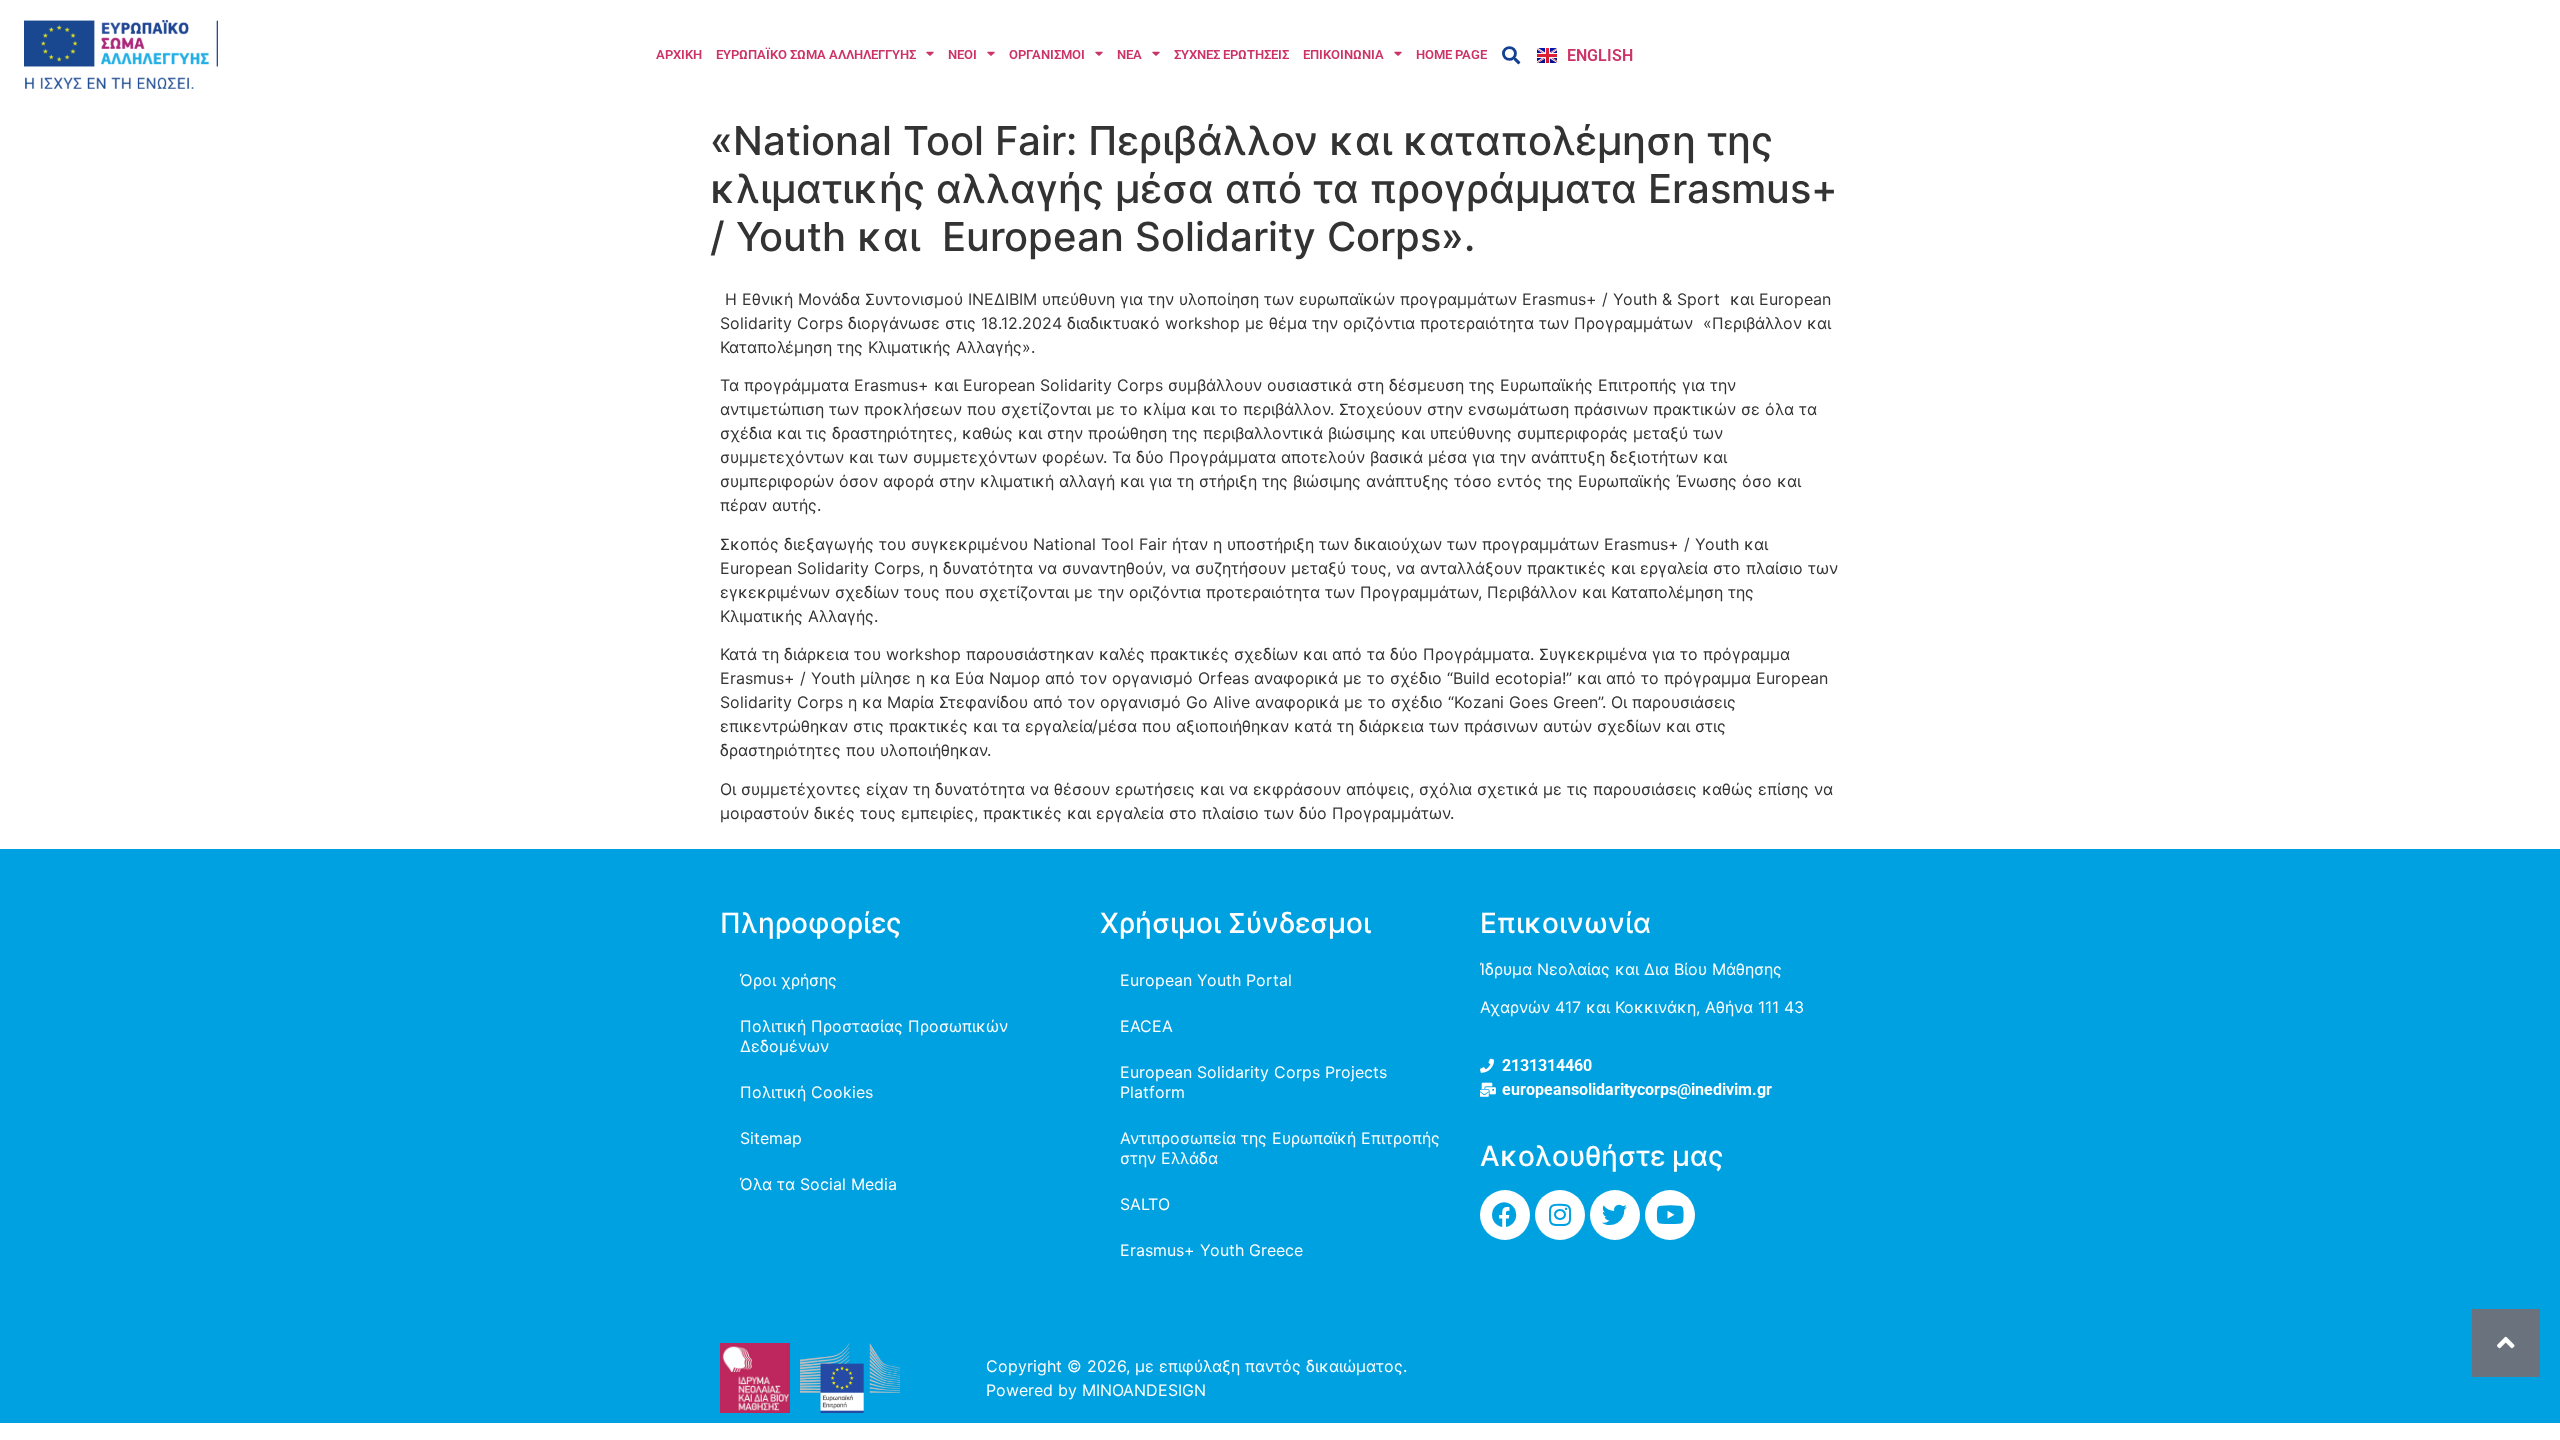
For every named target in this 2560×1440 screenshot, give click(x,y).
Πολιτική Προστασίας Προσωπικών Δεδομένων (874, 1036)
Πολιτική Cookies (806, 1092)
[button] (1510, 54)
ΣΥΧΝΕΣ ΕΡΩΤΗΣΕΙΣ (1231, 54)
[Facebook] (1505, 1215)
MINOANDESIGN (1144, 1390)
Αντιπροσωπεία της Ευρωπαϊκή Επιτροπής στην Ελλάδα (1280, 1148)
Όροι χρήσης (788, 980)
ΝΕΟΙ (962, 54)
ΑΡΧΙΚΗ (679, 54)
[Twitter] (1615, 1215)
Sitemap (771, 1138)
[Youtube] (1670, 1215)
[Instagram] (1560, 1215)
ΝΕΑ (1129, 54)
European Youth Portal (1206, 980)
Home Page (1451, 54)
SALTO (1145, 1204)
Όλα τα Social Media (818, 1184)
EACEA (1146, 1026)
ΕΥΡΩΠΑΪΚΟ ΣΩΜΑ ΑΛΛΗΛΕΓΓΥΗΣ (816, 54)
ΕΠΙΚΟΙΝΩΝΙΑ (1343, 54)
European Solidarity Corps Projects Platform (1253, 1082)
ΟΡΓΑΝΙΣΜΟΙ (1047, 54)
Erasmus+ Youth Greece (1211, 1250)
